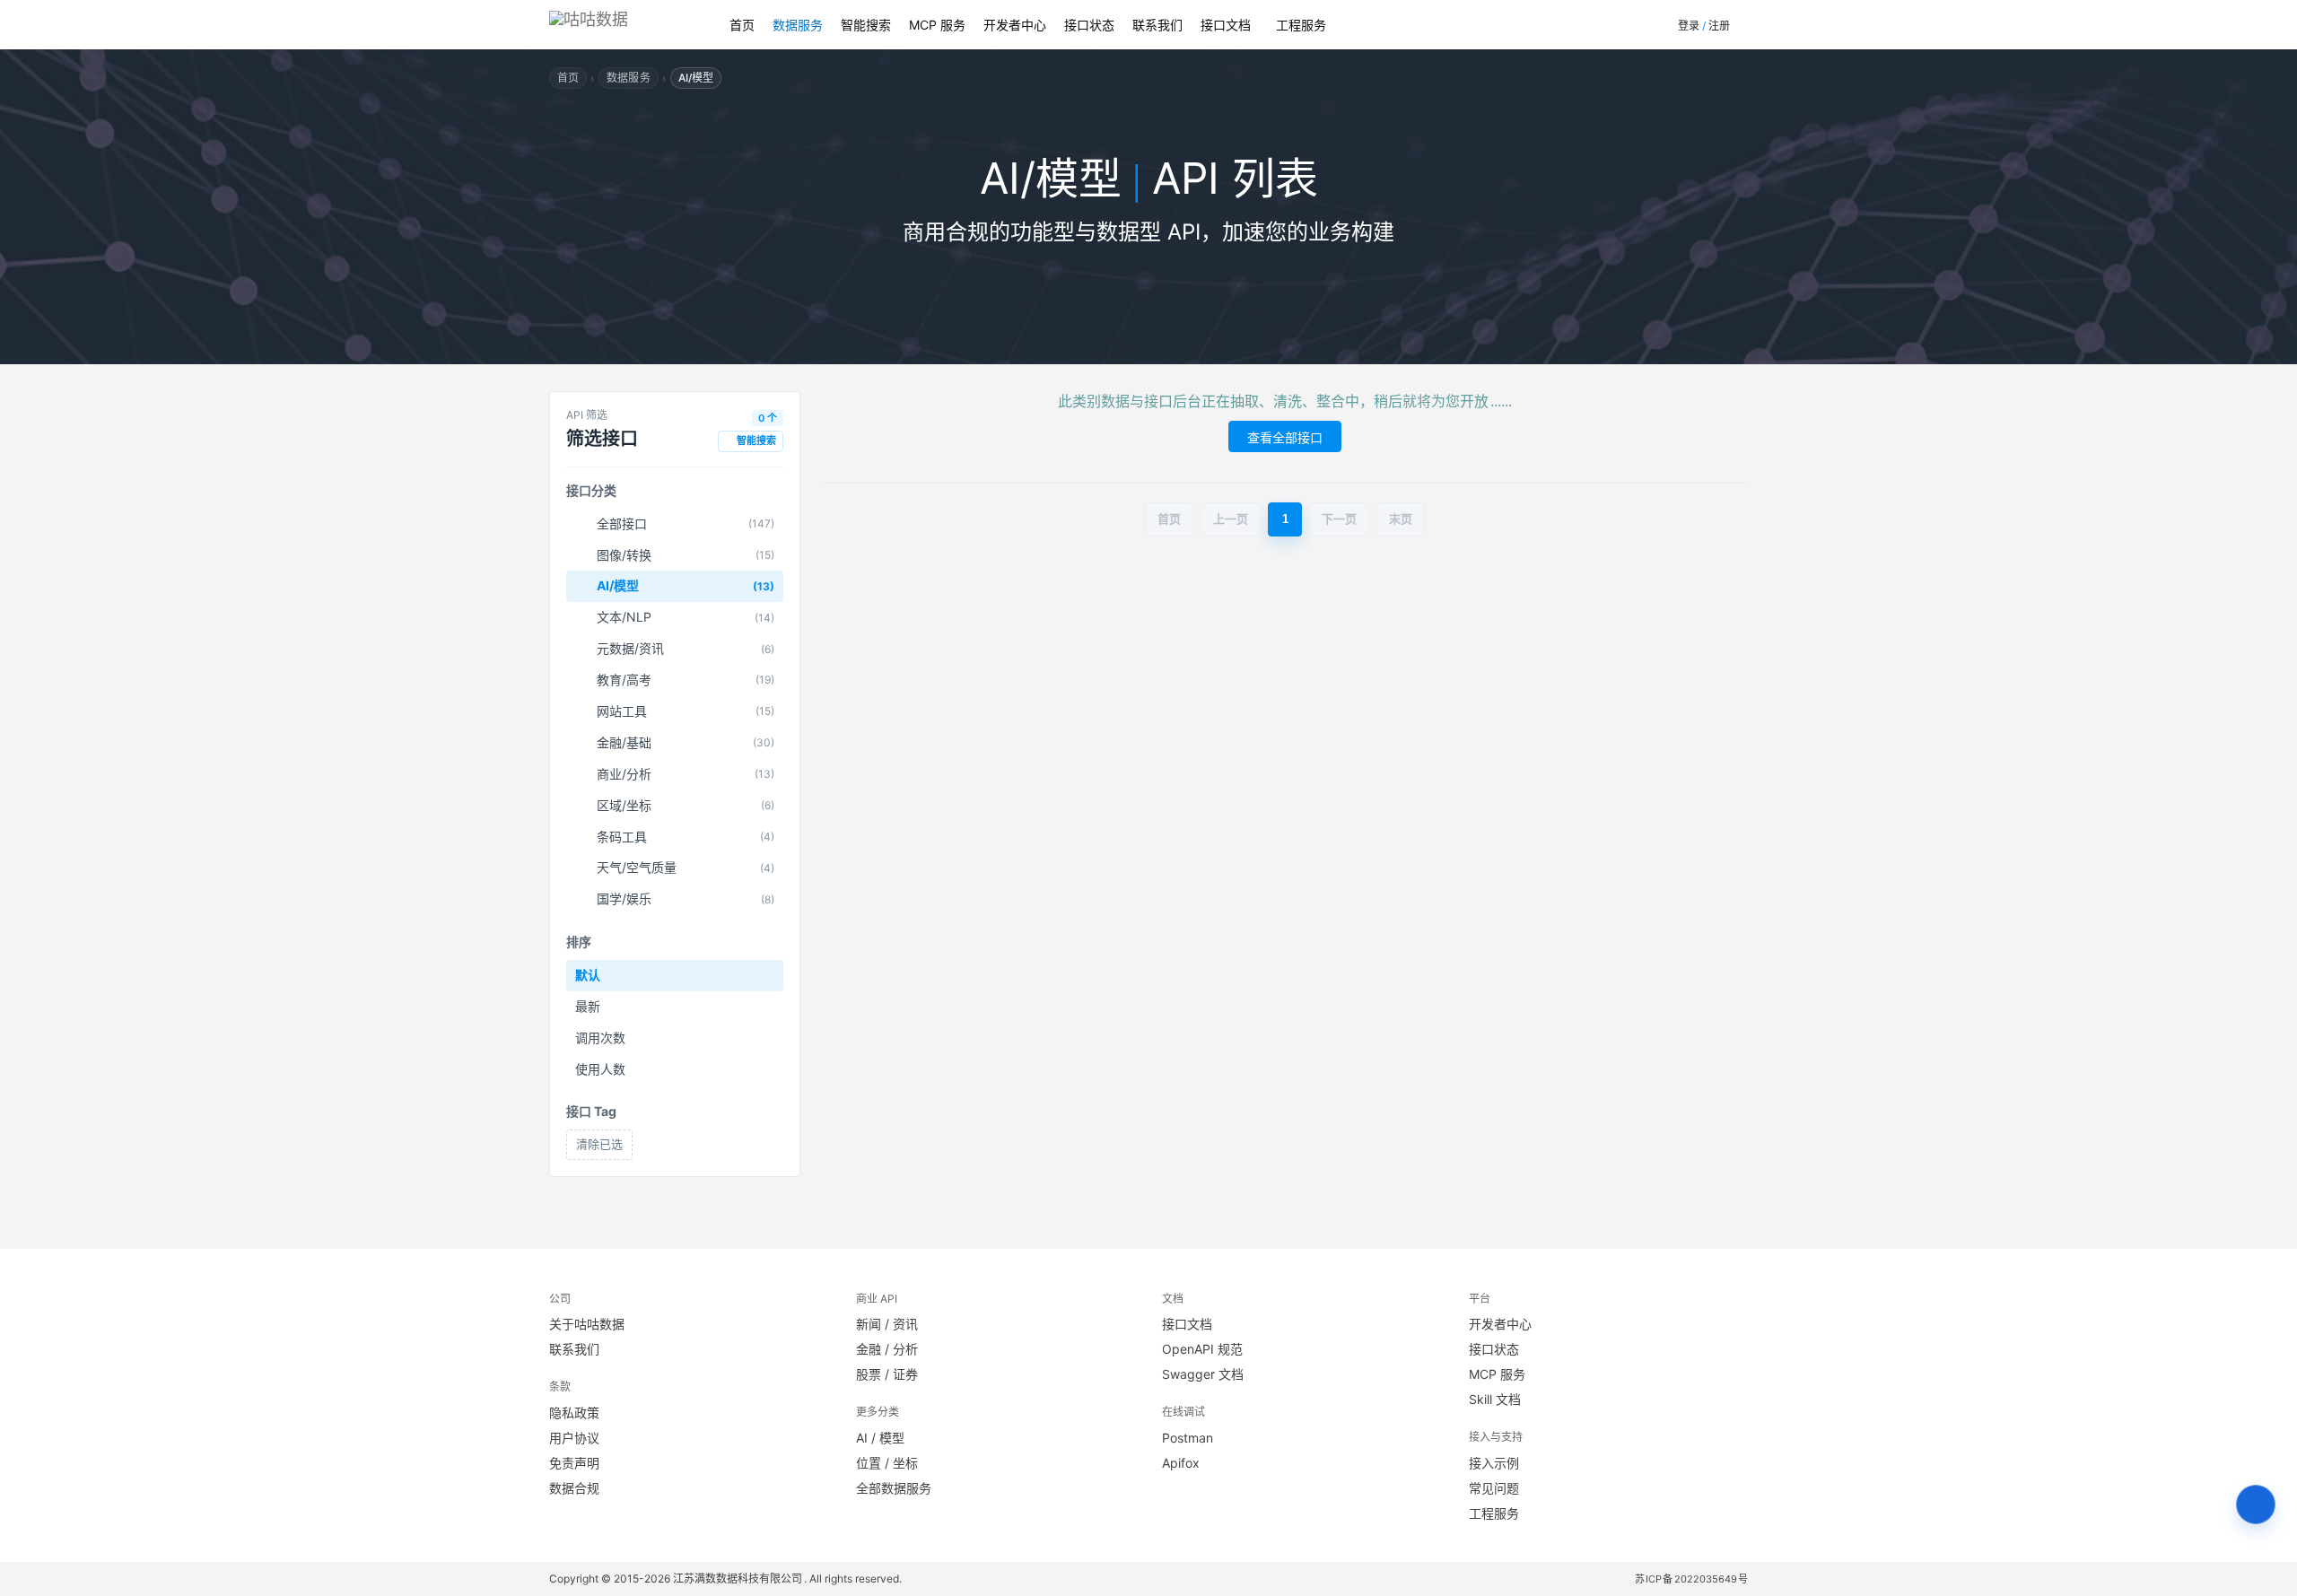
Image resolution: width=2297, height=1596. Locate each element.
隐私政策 (574, 1413)
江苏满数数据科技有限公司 (738, 1579)
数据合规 (574, 1488)
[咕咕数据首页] (621, 25)
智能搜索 (866, 25)
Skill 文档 (1495, 1399)
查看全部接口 (1285, 437)
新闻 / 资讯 (887, 1324)
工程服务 (1301, 25)
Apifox (1181, 1463)
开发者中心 (1015, 25)
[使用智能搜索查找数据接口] (2256, 1504)
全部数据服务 (894, 1488)
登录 (1689, 26)
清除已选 (599, 1144)
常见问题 (1494, 1488)
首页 (742, 25)
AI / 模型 (880, 1438)
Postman (1188, 1438)
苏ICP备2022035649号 (1692, 1579)
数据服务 (798, 25)
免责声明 (574, 1463)
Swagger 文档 (1203, 1374)
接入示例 (1494, 1463)
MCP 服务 (937, 25)
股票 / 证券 (887, 1374)
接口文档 (1226, 25)
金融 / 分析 (887, 1349)
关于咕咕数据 (587, 1324)
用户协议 (574, 1438)
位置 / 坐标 (887, 1463)
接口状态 (1089, 25)
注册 (1719, 26)
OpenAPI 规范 (1202, 1349)
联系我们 (1157, 25)
